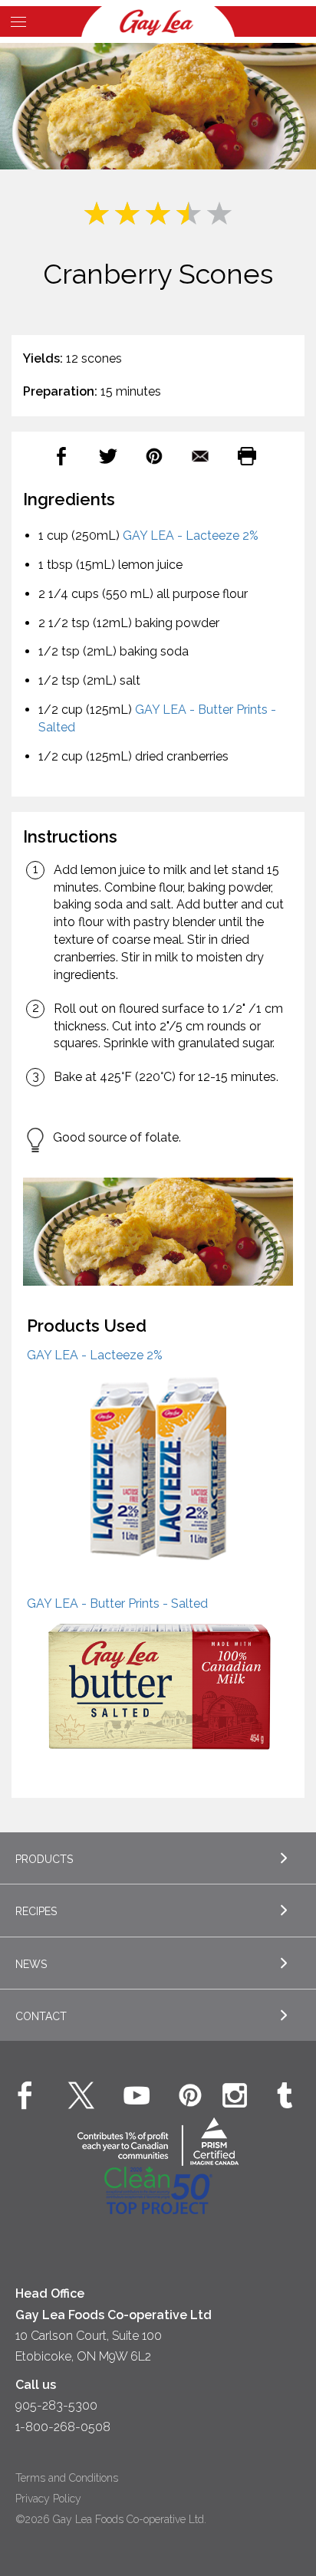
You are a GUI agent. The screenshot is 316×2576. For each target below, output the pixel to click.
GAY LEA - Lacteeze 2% (191, 536)
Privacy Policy (48, 2499)
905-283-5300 (56, 2405)
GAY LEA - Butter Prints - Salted (117, 1603)
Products (44, 1859)
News (31, 1964)
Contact (41, 2016)
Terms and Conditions (67, 2478)
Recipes (36, 1911)
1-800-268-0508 (63, 2427)
